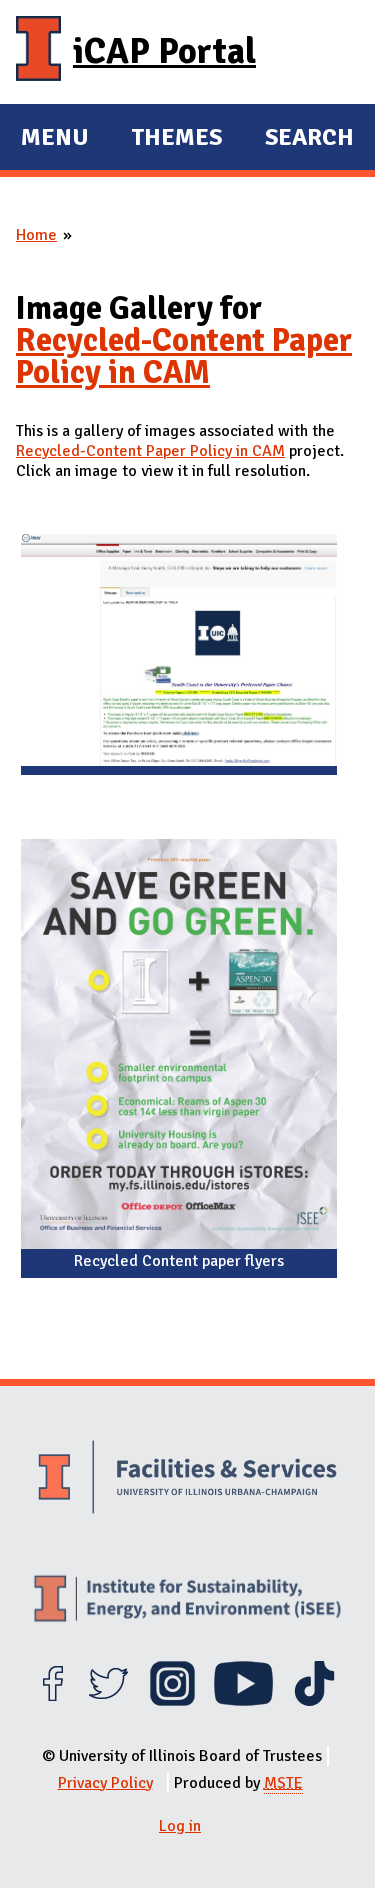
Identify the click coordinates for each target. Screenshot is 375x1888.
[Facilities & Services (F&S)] (187, 1479)
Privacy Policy (105, 1783)
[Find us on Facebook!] (52, 1701)
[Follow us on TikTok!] (314, 1701)
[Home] (38, 52)
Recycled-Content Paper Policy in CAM (184, 356)
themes (176, 140)
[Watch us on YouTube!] (243, 1701)
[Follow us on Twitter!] (108, 1701)
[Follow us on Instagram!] (172, 1701)
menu (55, 140)
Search (309, 137)
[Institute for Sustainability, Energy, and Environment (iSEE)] (187, 1601)
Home (36, 235)
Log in (180, 1826)
